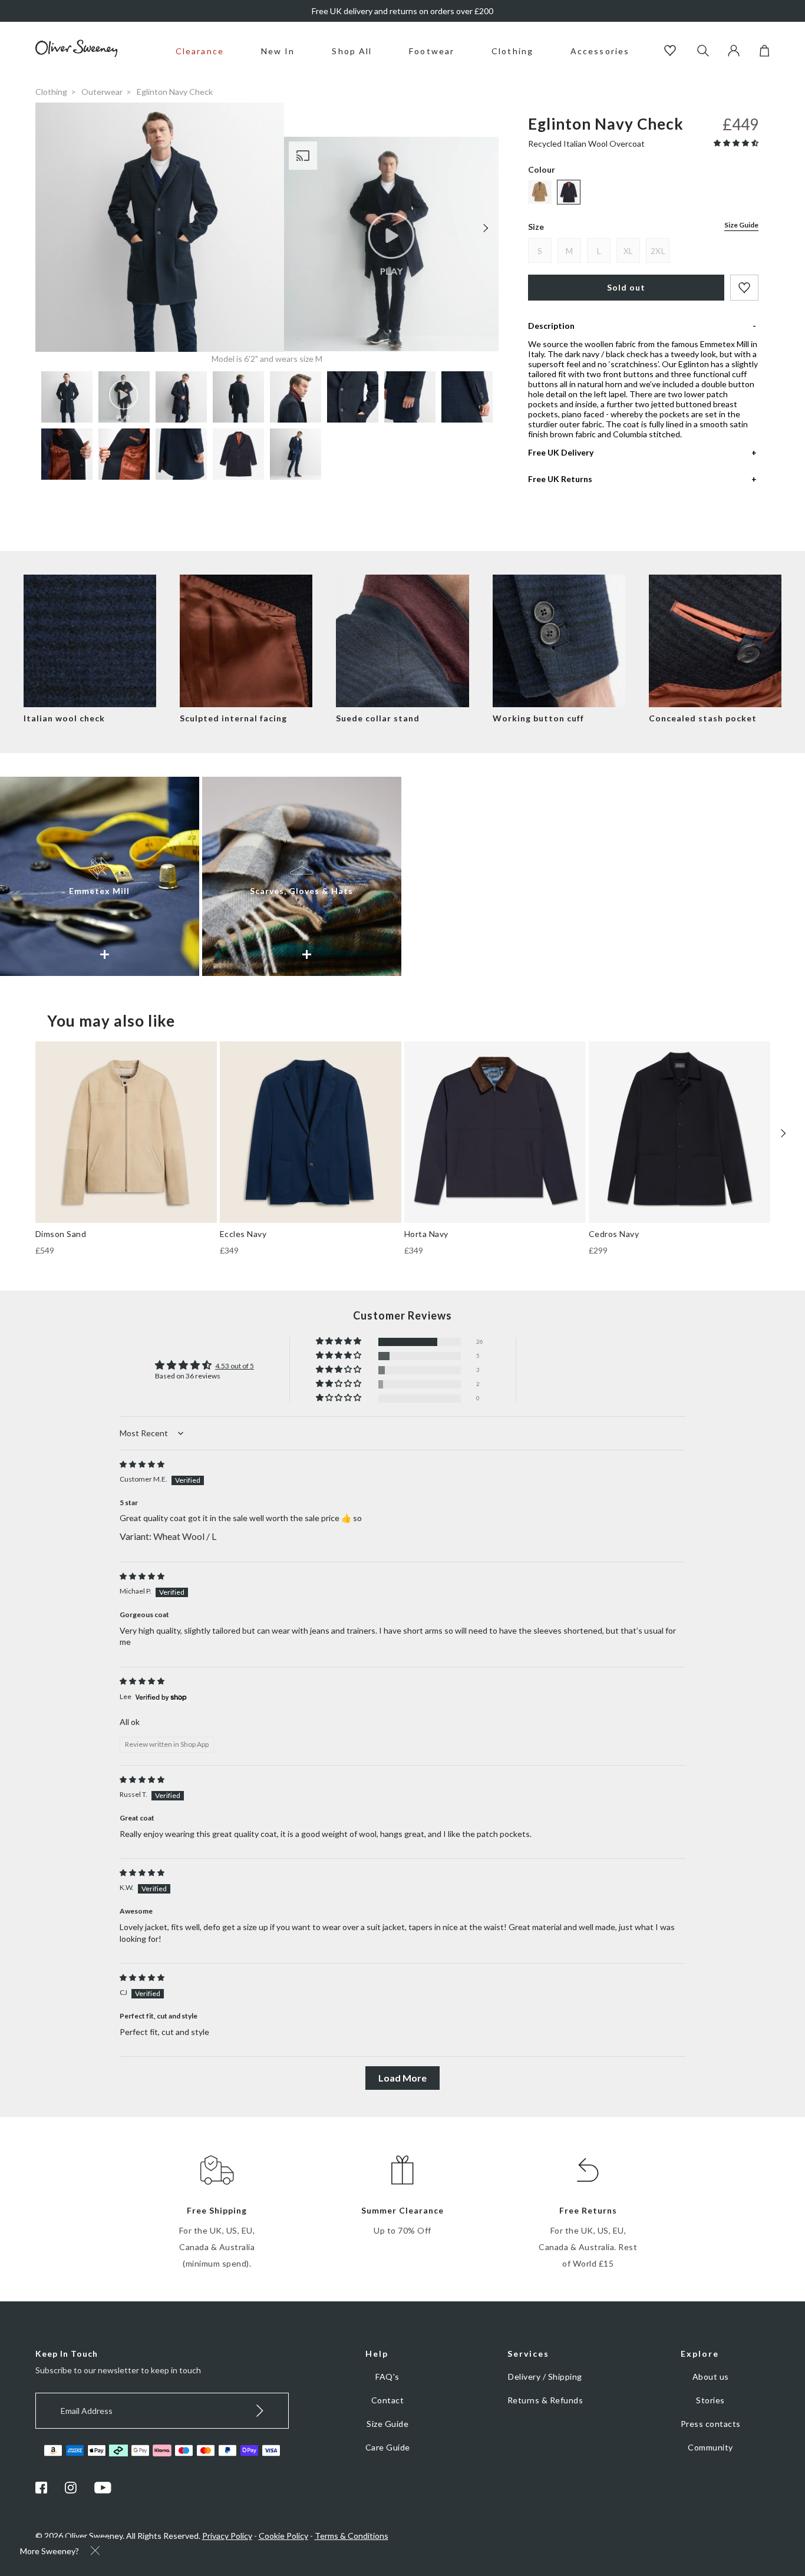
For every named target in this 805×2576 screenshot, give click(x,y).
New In (278, 51)
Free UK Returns (560, 479)
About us (711, 2377)
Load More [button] (402, 2078)
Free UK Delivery (561, 452)
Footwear (432, 51)
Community (710, 2447)
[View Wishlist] (672, 52)
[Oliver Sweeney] (77, 54)
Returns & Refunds (545, 2400)
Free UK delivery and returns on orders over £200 (402, 11)
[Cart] (764, 53)
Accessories (600, 51)
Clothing (512, 51)
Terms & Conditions (352, 2536)
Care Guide (388, 2447)
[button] (736, 143)
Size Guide (741, 225)
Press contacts (711, 2424)
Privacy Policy (227, 2536)
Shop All (352, 51)
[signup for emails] (260, 2411)
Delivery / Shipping (545, 2377)
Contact (388, 2400)
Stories (710, 2400)
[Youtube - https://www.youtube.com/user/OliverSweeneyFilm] (103, 2490)
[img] (142, 1464)
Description (551, 326)
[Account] (734, 53)
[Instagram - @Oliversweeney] (71, 2490)
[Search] (703, 52)
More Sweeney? (50, 2551)
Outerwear (102, 92)
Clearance (200, 51)
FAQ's (387, 2377)
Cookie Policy (283, 2536)
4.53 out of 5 (235, 1366)
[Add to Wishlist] (744, 288)
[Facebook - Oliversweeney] (41, 2490)
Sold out (626, 287)
